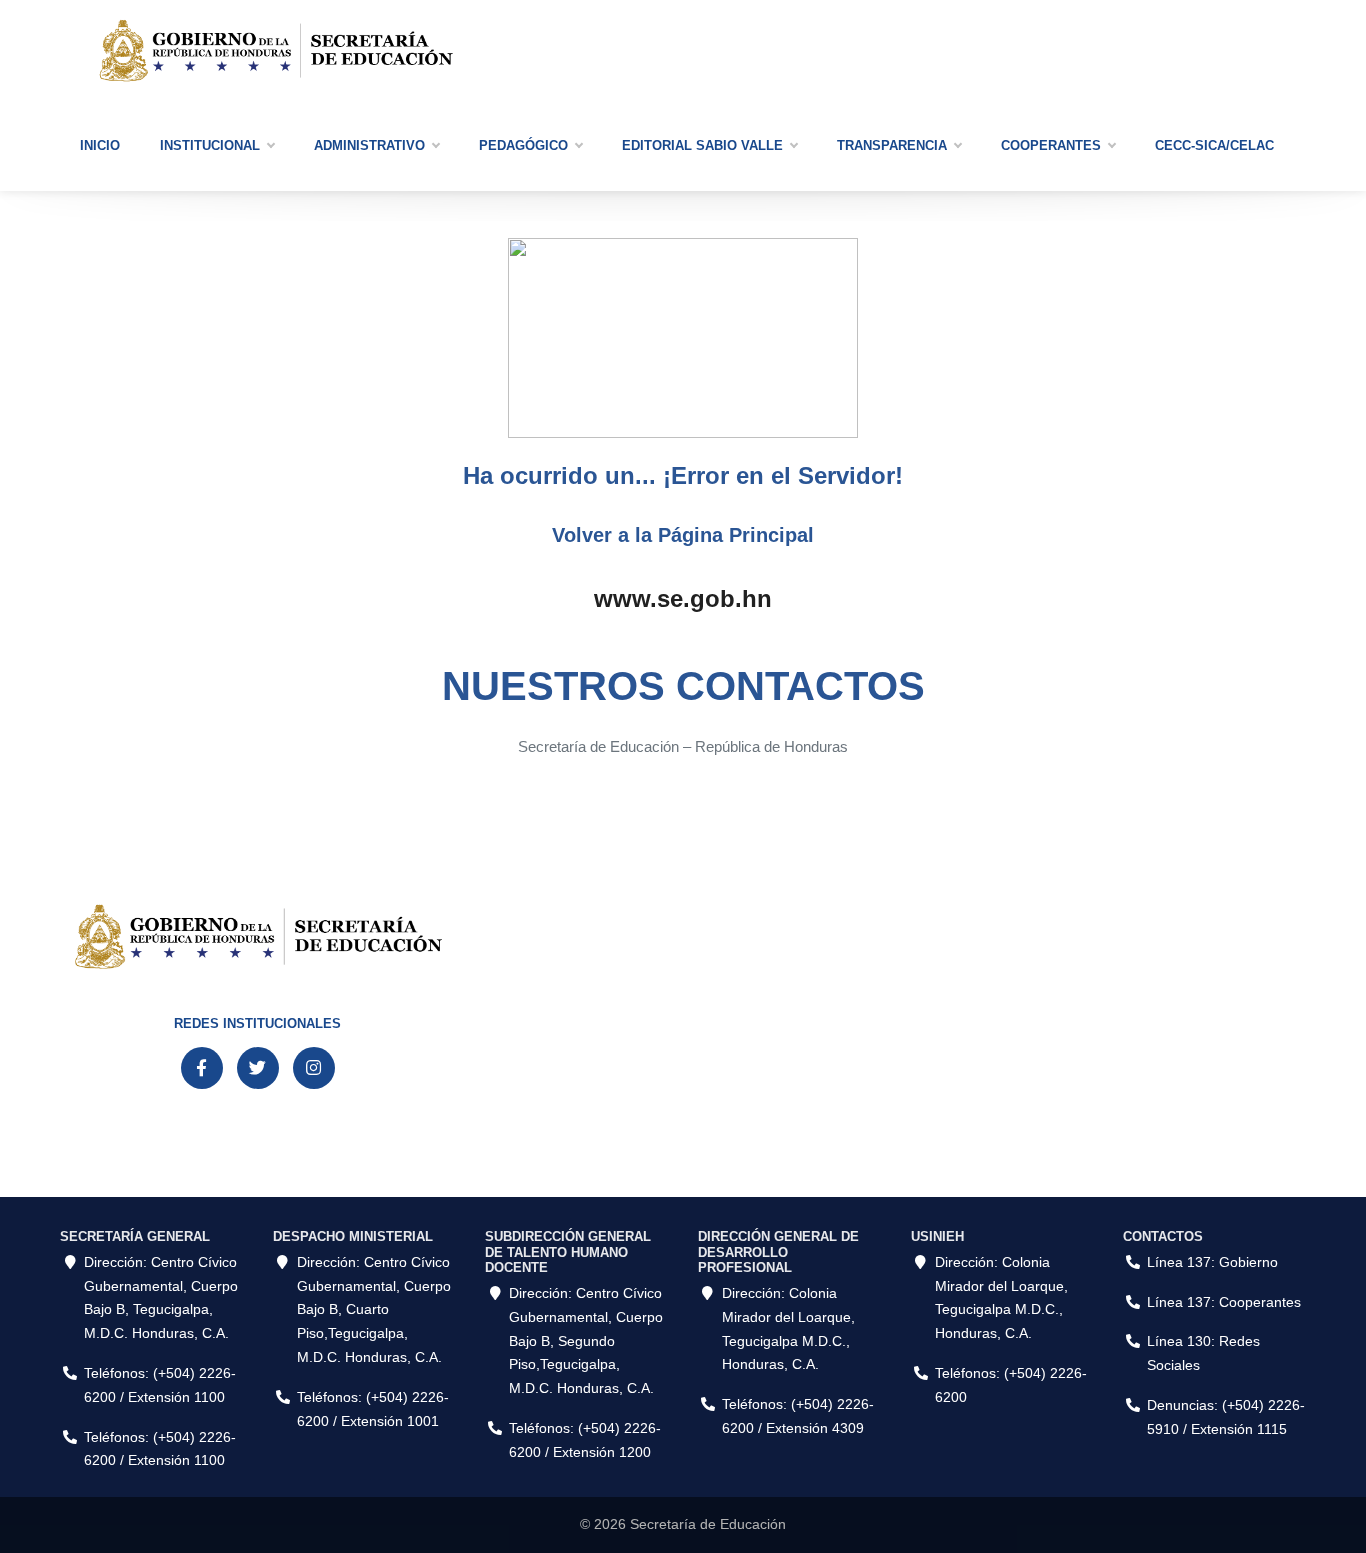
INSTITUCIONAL (210, 145)
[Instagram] (314, 1068)
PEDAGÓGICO (523, 145)
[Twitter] (258, 1068)
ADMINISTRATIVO (369, 145)
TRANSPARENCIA (892, 145)
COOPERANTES (1051, 145)
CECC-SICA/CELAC (1214, 145)
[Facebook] (202, 1068)
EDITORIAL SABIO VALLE (702, 145)
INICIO (100, 145)
